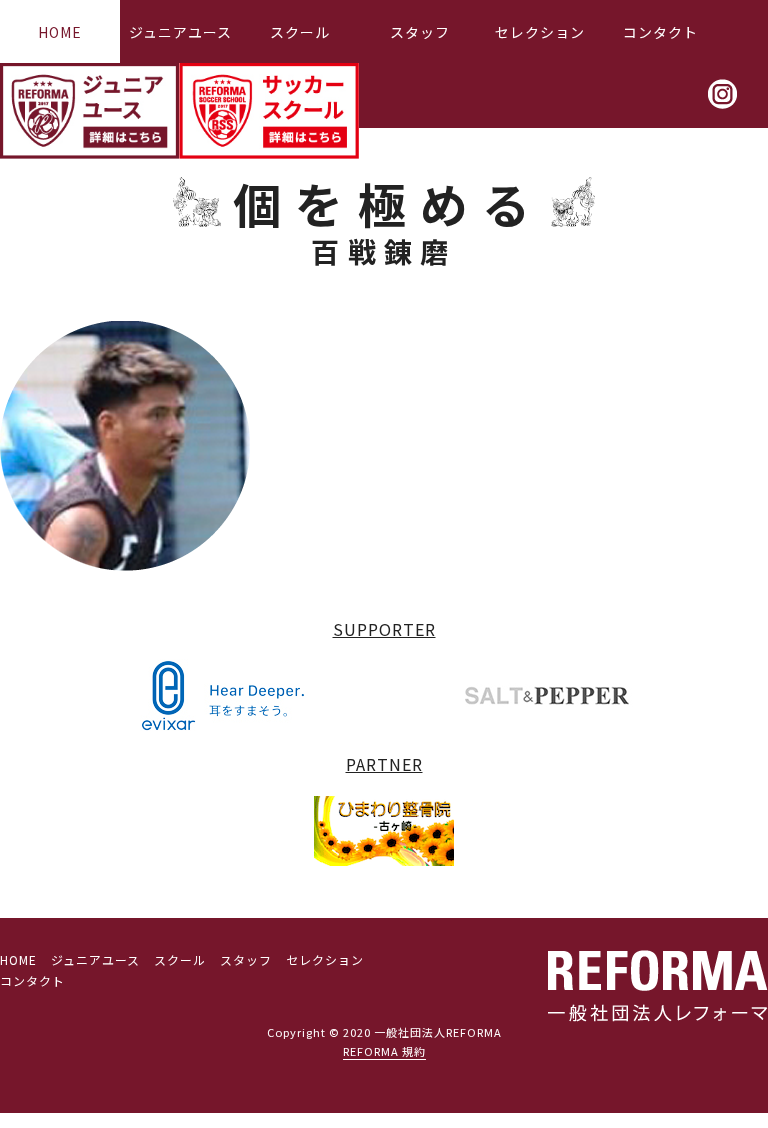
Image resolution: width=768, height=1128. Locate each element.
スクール (300, 32)
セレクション (540, 32)
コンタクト (660, 32)
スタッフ (420, 32)
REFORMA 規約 (384, 1051)
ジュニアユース (180, 32)
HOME (60, 32)
